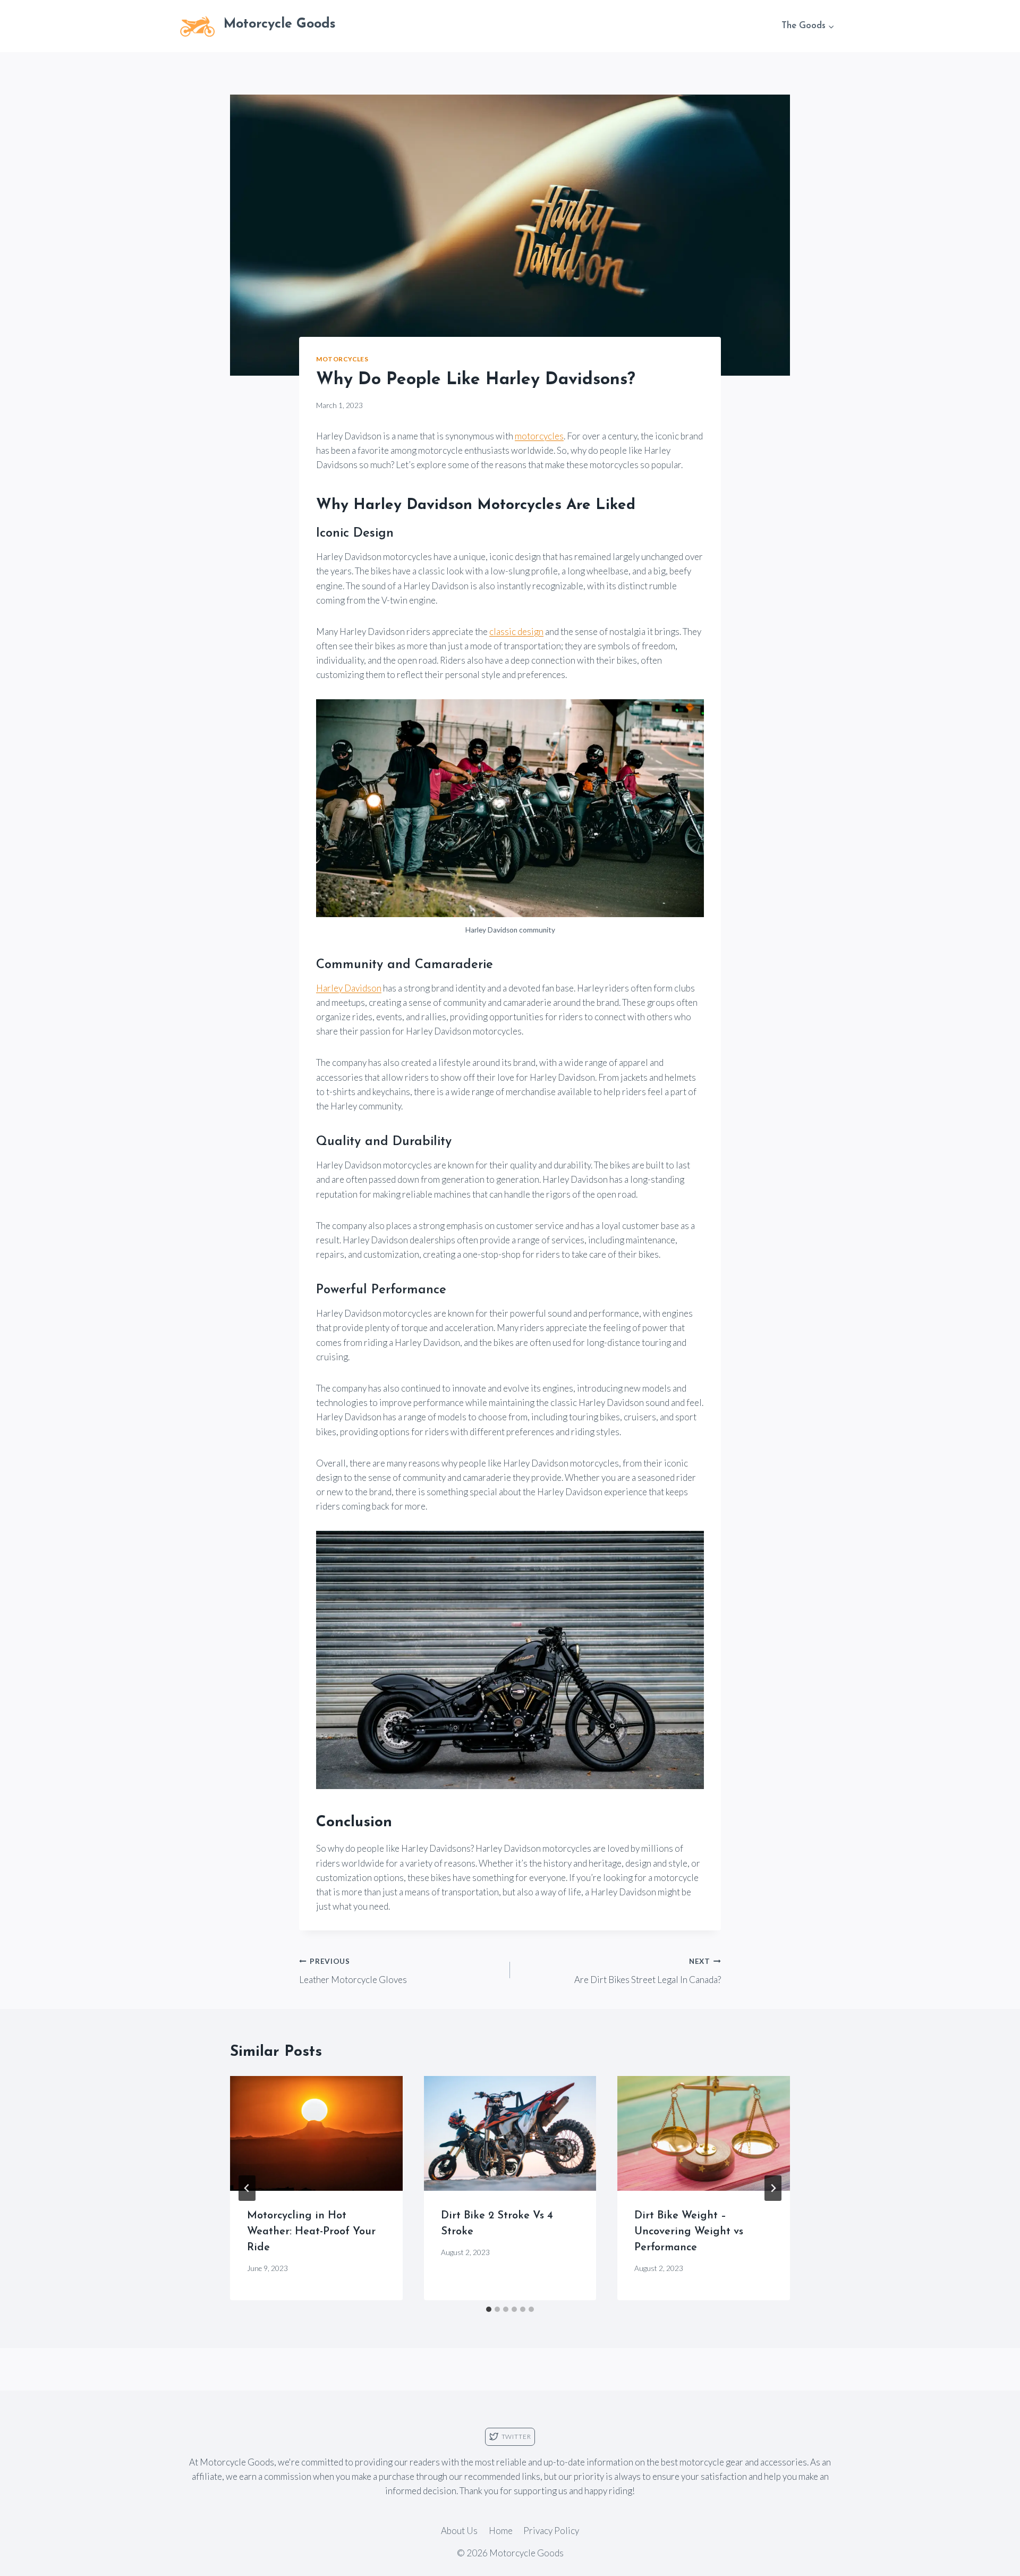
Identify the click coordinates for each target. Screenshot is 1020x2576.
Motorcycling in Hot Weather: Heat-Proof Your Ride (311, 2232)
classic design (516, 632)
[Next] (773, 2188)
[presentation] (316, 2133)
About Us (459, 2531)
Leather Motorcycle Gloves (353, 1971)
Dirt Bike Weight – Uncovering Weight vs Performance (689, 2232)
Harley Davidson (349, 988)
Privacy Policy (551, 2531)
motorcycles (539, 436)
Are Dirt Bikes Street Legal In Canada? (648, 1971)
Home (501, 2531)
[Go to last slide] (247, 2188)
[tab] (489, 2309)
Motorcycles (342, 359)
